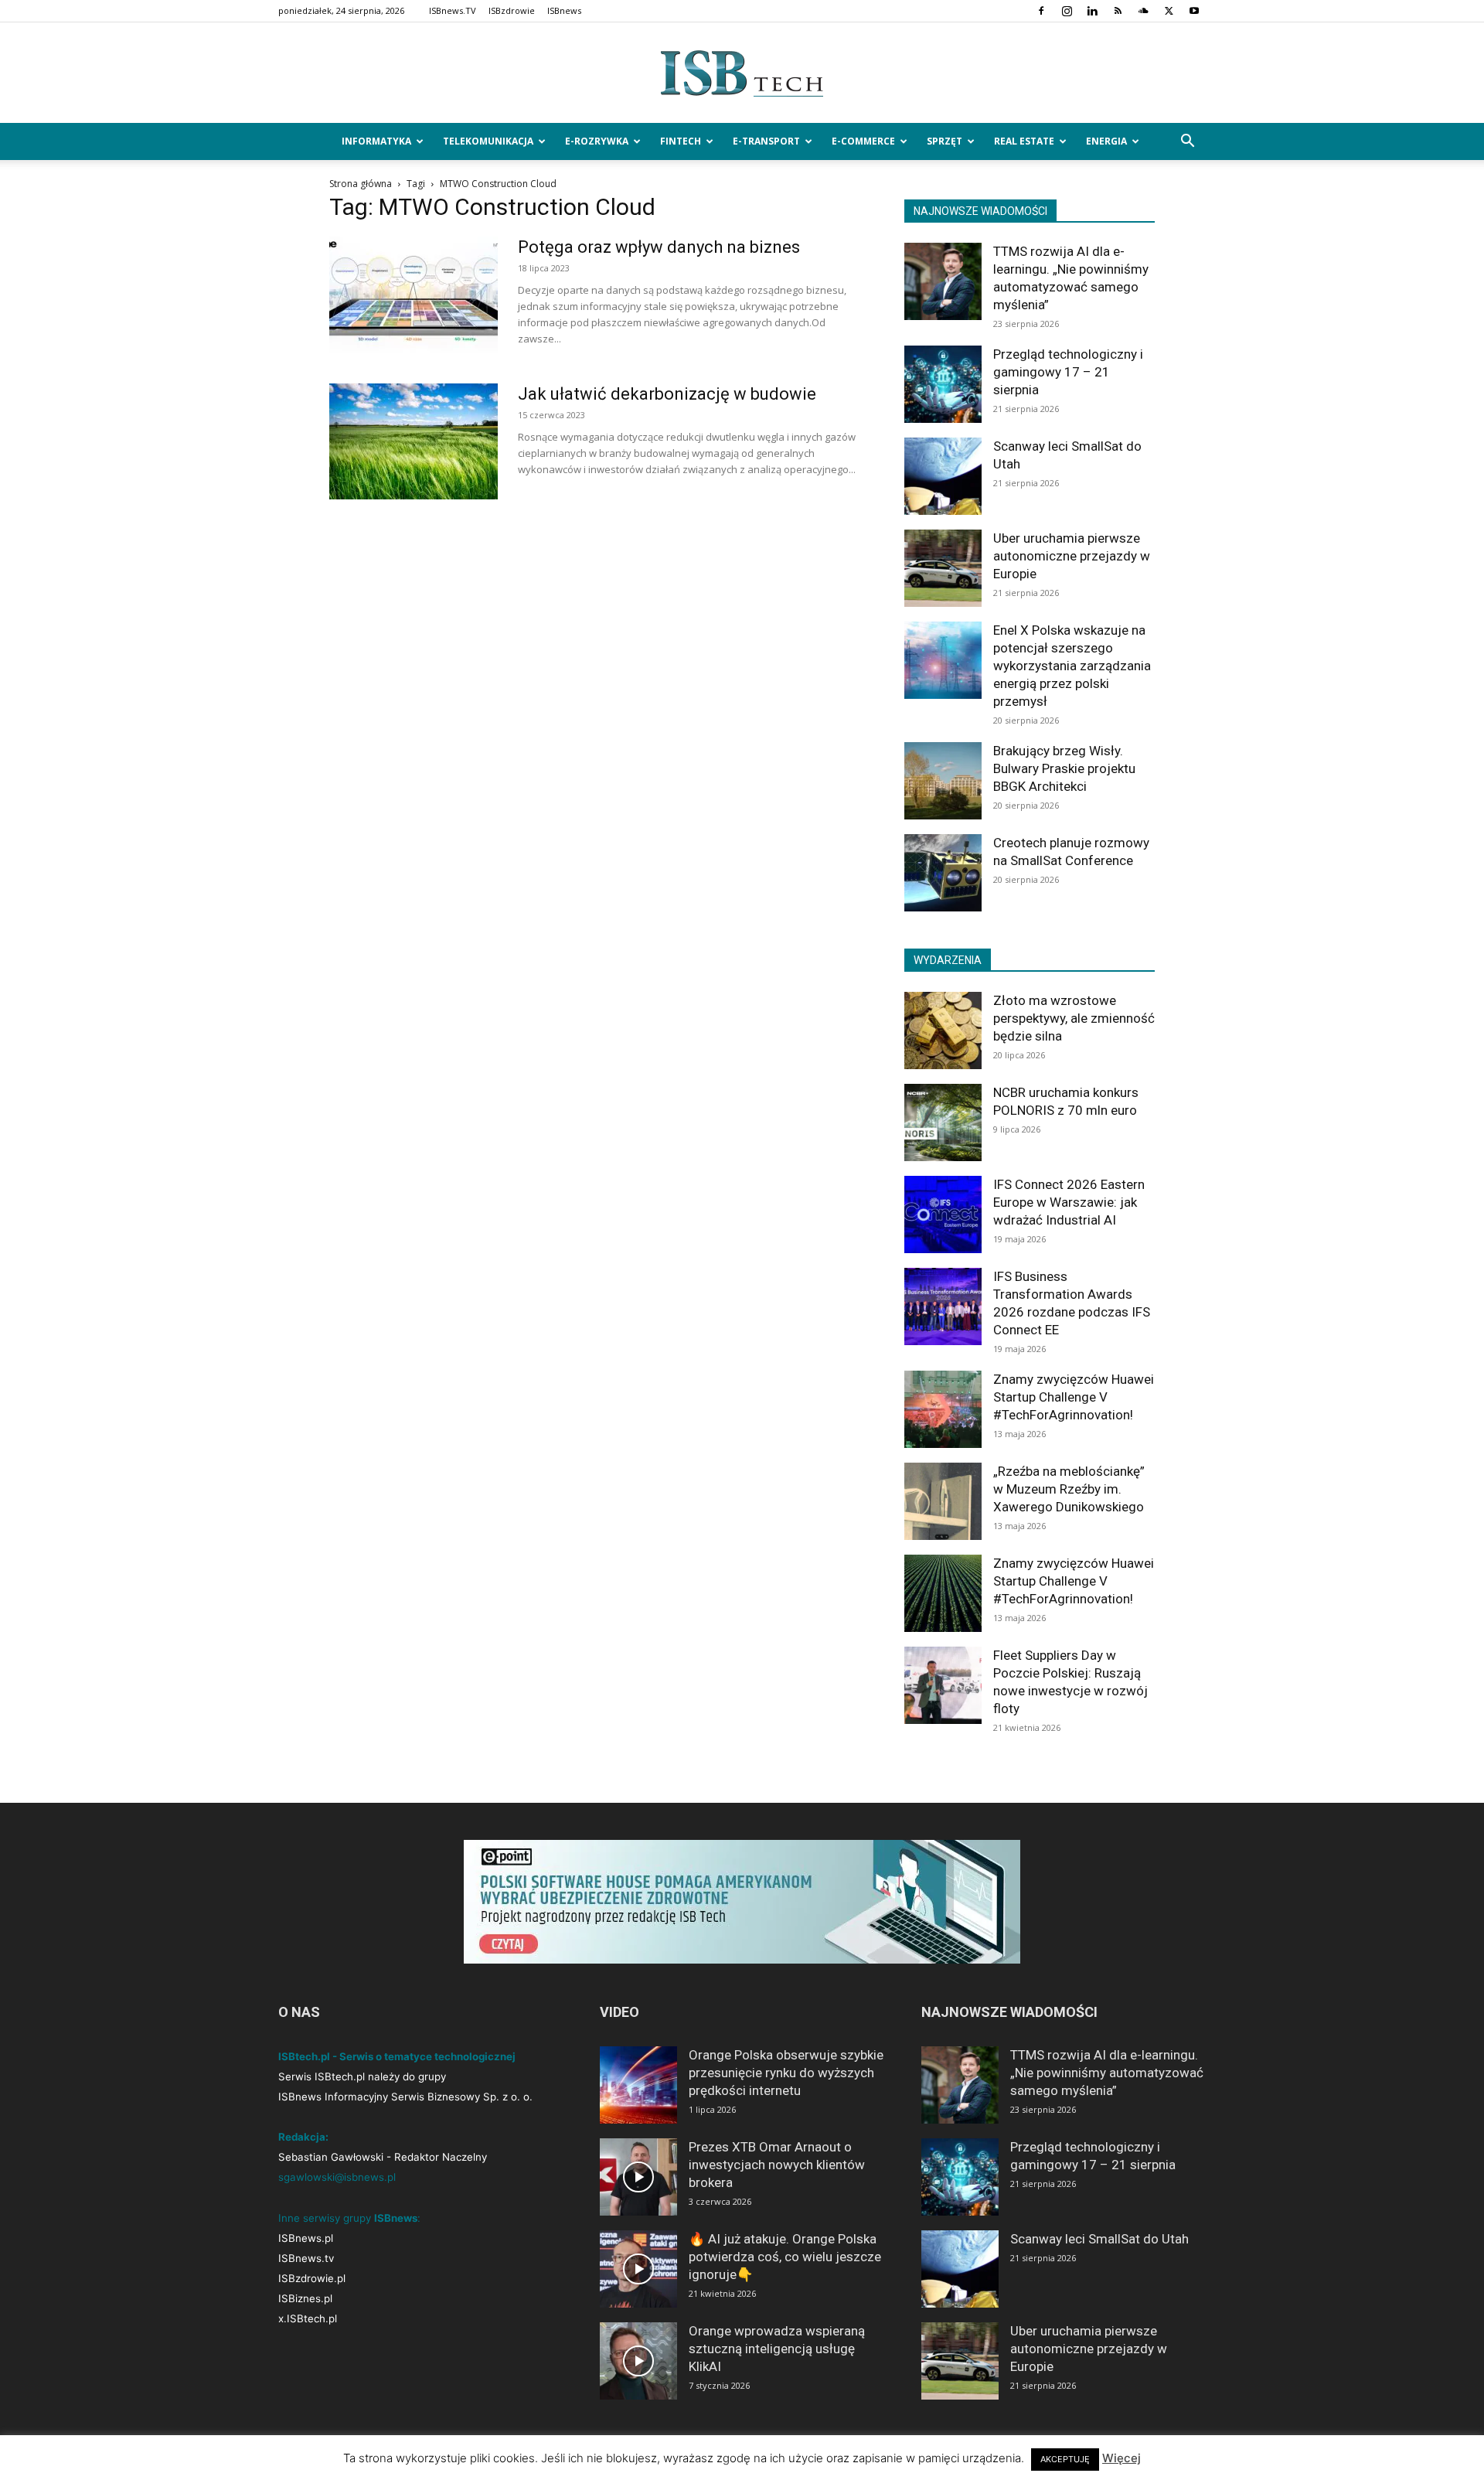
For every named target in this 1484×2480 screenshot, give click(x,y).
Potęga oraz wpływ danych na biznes (659, 247)
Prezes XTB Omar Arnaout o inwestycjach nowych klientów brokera (777, 2165)
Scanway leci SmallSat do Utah (1099, 2239)
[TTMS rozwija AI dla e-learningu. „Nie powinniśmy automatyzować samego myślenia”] (943, 281)
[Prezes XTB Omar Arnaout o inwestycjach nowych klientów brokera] (638, 2177)
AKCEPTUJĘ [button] (1065, 2459)
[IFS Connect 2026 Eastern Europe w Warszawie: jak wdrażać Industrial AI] (943, 1214)
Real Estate (1024, 141)
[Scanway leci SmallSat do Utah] (943, 476)
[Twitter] (1169, 11)
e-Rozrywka (597, 141)
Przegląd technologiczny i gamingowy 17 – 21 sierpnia (1068, 372)
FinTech (681, 141)
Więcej (1122, 2458)
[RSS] (1118, 11)
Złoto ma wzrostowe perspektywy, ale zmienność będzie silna (1074, 1018)
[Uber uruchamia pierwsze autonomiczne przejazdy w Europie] (943, 568)
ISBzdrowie (512, 10)
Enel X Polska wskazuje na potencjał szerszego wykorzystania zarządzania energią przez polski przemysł (1072, 666)
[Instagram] (1067, 11)
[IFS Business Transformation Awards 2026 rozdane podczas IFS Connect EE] (943, 1306)
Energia (1106, 141)
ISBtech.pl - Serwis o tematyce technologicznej (397, 2056)
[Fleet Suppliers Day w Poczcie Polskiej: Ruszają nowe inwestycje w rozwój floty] (943, 1685)
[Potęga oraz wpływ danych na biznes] (414, 295)
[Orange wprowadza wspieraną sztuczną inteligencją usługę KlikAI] (638, 2361)
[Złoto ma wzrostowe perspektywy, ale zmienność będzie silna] (943, 1030)
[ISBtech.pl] (742, 73)
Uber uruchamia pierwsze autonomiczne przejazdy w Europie (1072, 556)
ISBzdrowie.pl (312, 2278)
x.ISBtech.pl (308, 2318)
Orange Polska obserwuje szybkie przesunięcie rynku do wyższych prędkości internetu (786, 2073)
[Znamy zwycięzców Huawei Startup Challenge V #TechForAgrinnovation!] (943, 1409)
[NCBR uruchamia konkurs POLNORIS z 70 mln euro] (943, 1122)
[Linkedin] (1092, 11)
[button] (1187, 143)
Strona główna (361, 184)
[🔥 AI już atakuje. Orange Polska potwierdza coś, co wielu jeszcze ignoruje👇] (638, 2269)
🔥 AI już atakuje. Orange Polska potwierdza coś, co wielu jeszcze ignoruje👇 (785, 2257)
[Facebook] (1041, 11)
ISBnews (564, 10)
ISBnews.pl (306, 2238)
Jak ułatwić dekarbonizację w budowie (667, 394)
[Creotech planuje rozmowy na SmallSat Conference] (943, 873)
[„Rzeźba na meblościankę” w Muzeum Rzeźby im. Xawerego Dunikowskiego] (943, 1501)
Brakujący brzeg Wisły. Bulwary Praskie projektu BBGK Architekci (1064, 768)
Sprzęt (945, 141)
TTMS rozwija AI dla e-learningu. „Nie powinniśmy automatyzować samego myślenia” (1107, 2073)
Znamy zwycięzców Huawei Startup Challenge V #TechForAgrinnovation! (1074, 1397)
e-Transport (766, 141)
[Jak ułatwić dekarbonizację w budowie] (414, 441)
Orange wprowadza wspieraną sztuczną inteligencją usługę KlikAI (777, 2349)
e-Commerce (863, 141)
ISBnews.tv (306, 2258)
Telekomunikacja (488, 141)
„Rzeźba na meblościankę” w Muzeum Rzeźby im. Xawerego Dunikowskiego (1069, 1489)
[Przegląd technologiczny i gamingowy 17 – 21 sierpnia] (943, 384)
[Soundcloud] (1143, 11)
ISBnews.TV (453, 10)
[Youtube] (1194, 11)
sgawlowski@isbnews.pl (337, 2177)
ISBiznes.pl (305, 2298)
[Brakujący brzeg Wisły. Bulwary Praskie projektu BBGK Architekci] (943, 781)
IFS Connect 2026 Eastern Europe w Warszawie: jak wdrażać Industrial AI (1069, 1202)
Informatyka (376, 141)
